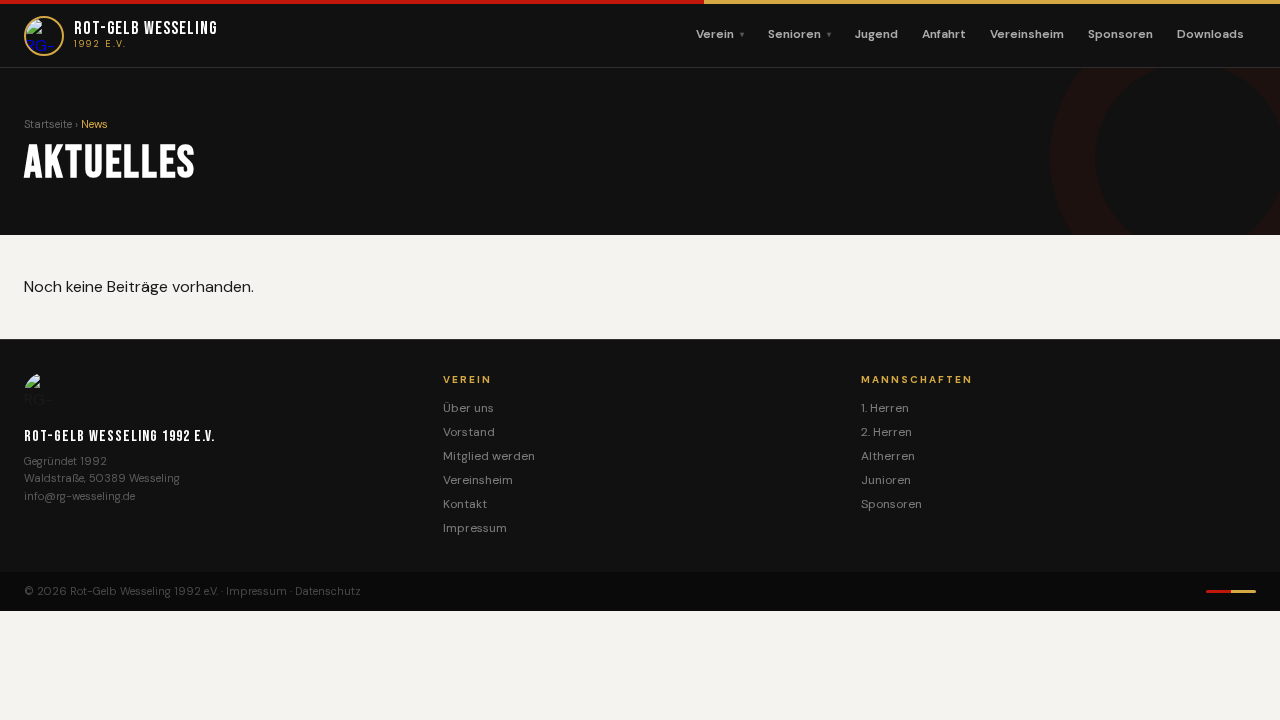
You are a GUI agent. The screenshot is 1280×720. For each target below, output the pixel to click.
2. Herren (886, 432)
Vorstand (469, 432)
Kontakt (465, 504)
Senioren (794, 34)
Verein (715, 34)
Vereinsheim (1027, 34)
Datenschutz (328, 591)
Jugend (876, 34)
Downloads (1210, 34)
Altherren (888, 456)
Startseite (48, 124)
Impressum (475, 528)
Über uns (468, 408)
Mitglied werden (489, 456)
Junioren (886, 480)
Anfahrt (944, 34)
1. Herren (885, 408)
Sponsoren (1120, 34)
